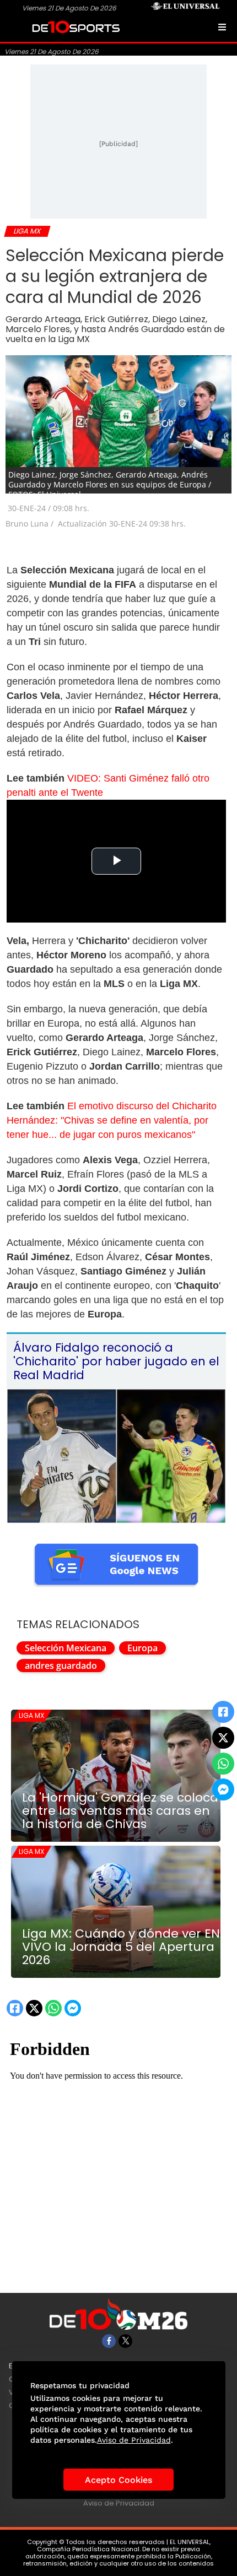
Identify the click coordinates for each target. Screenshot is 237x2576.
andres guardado (61, 1666)
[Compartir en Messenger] (223, 1789)
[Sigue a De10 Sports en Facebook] (109, 2341)
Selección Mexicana (66, 1648)
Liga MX (31, 1715)
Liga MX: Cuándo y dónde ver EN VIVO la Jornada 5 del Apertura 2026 (121, 1947)
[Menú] (222, 27)
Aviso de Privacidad (119, 2503)
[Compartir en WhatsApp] (223, 1764)
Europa (142, 1648)
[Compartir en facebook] (223, 1712)
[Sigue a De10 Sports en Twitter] (125, 2341)
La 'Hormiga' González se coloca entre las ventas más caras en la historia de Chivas (120, 1811)
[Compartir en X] (223, 1738)
